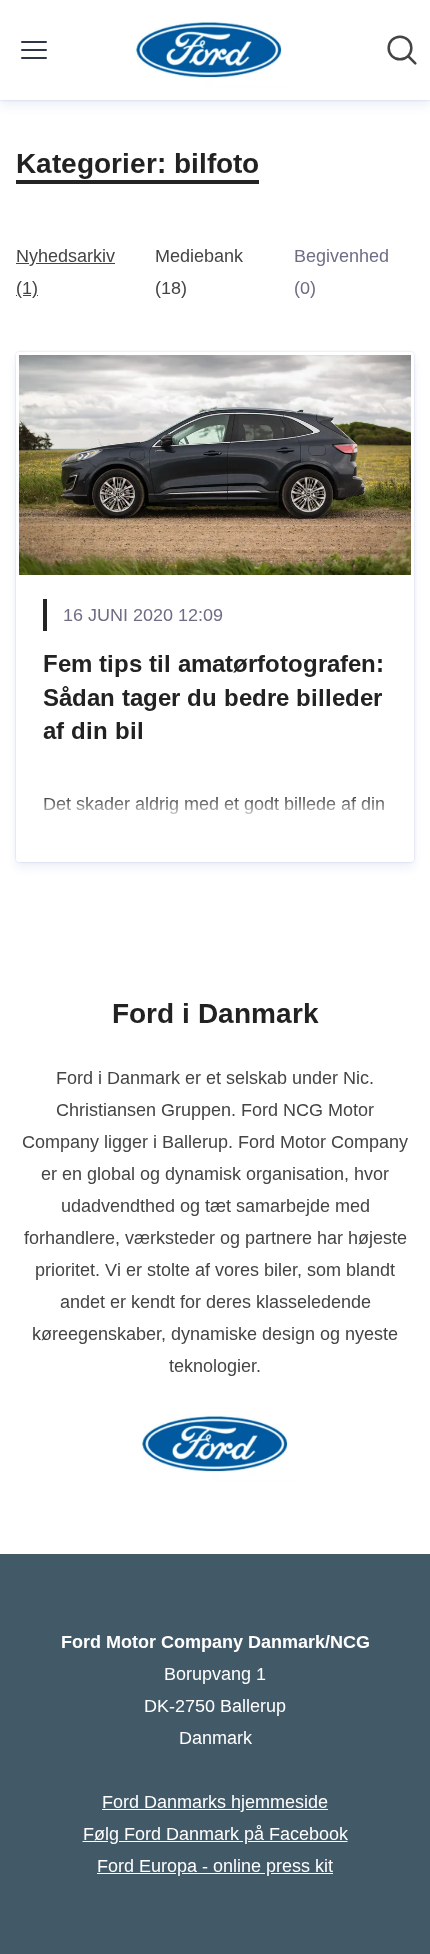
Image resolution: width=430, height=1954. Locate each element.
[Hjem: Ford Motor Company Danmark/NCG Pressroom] (209, 50)
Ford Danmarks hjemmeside (215, 1802)
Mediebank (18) (199, 272)
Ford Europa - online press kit (215, 1866)
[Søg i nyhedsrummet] (402, 50)
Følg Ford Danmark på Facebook (215, 1834)
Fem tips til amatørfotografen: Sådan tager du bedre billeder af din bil (213, 697)
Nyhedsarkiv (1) (65, 272)
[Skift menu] (34, 50)
